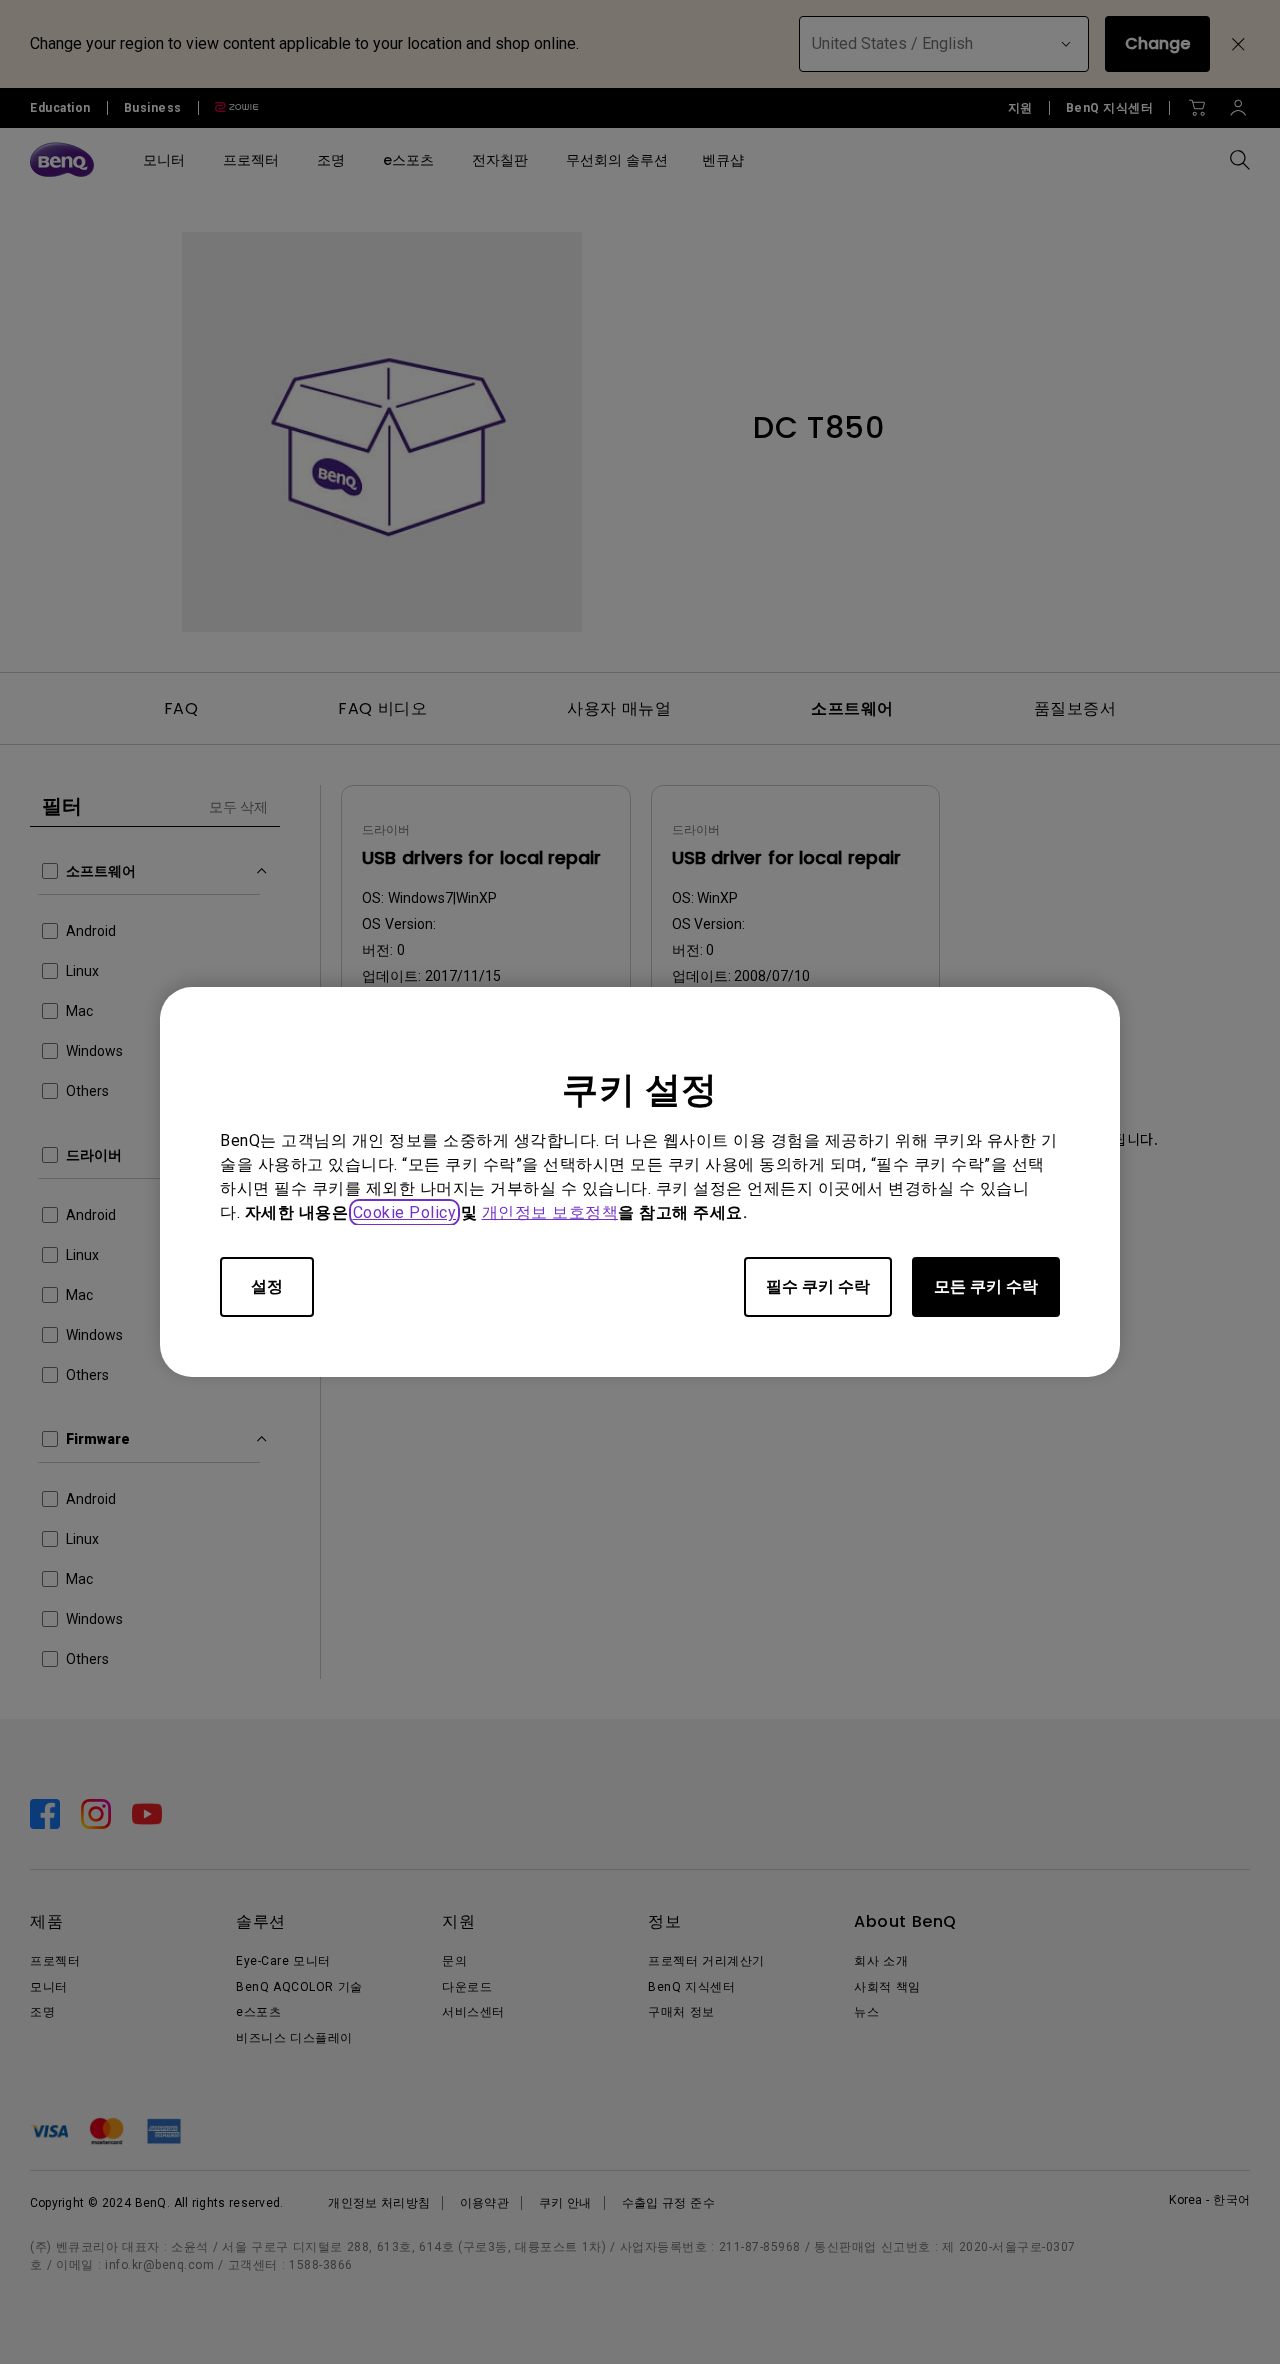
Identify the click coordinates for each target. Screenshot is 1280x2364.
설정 (267, 1286)
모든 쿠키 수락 (986, 1286)
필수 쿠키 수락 (818, 1286)
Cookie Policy (405, 1212)
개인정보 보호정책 (550, 1212)
